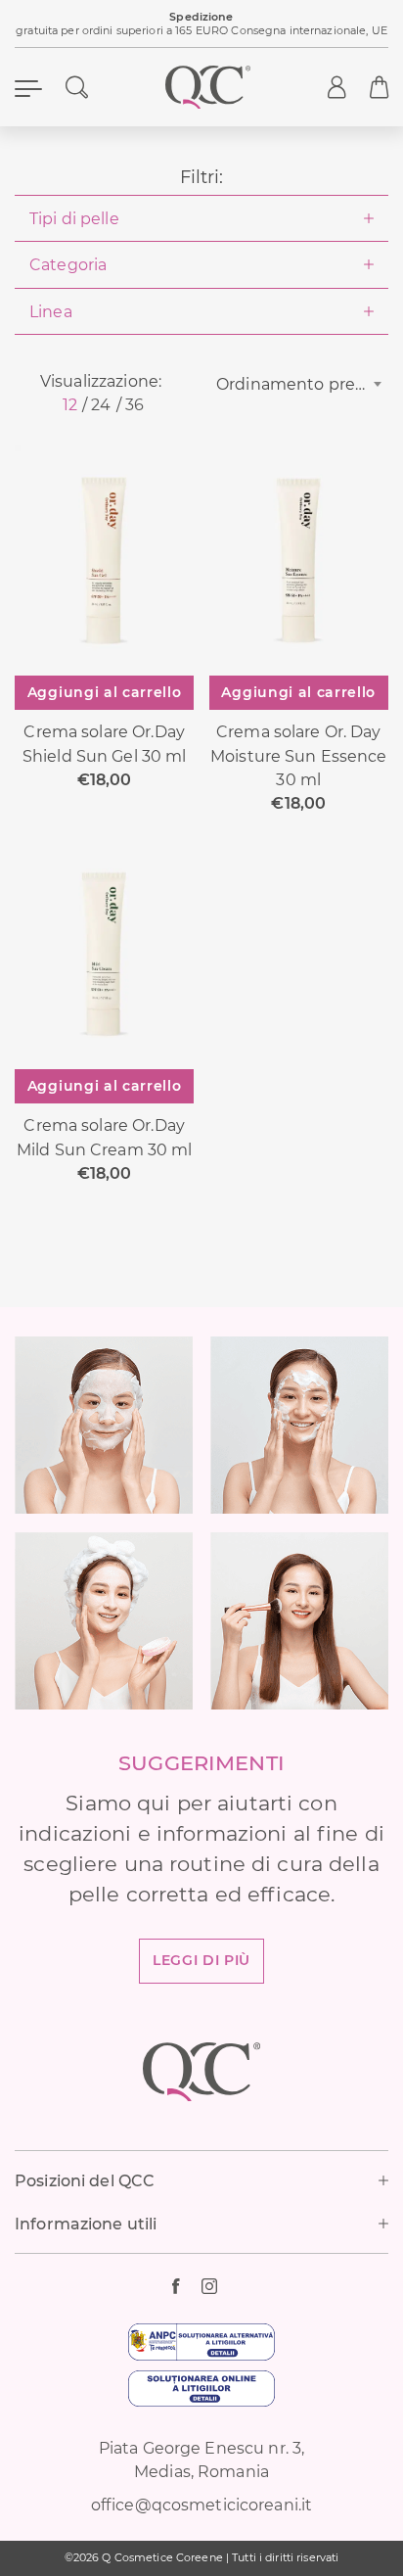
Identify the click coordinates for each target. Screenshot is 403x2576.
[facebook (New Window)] (187, 2286)
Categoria (68, 264)
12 (70, 404)
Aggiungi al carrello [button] (105, 692)
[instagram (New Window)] (216, 2286)
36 (134, 404)
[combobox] (302, 384)
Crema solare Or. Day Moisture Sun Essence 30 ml (299, 755)
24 (101, 404)
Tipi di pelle (74, 218)
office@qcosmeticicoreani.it (201, 2505)
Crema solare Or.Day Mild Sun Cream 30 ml (105, 1137)
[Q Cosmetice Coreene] (208, 87)
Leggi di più (201, 1960)
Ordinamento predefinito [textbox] (302, 384)
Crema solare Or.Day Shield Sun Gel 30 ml (105, 743)
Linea (51, 311)
